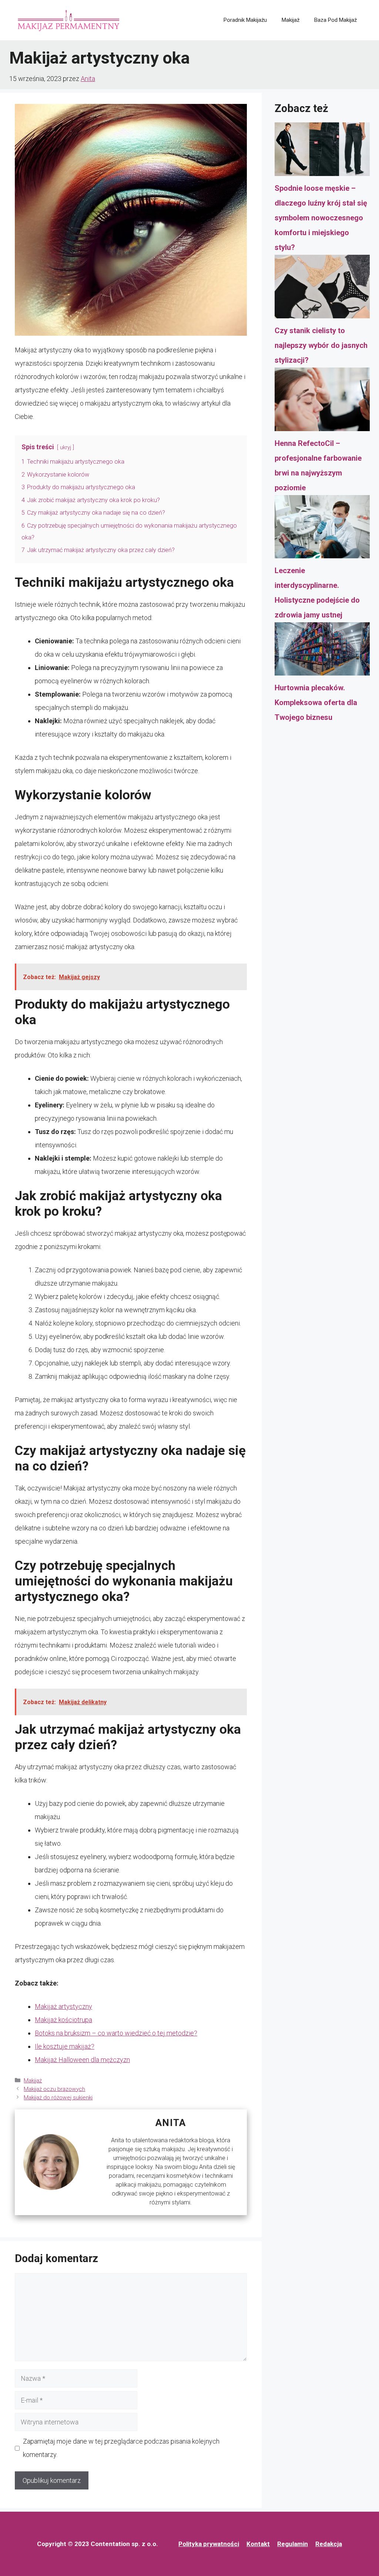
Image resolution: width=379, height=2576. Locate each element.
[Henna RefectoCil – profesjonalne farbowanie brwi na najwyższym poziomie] (322, 402)
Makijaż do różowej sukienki (58, 2098)
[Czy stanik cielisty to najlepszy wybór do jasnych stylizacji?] (322, 289)
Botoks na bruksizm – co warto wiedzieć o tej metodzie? (116, 2033)
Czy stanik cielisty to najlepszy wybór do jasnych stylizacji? (321, 345)
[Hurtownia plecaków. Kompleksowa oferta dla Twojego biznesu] (322, 651)
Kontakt (258, 2544)
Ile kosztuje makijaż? (65, 2046)
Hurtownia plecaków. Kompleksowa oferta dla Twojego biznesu (316, 703)
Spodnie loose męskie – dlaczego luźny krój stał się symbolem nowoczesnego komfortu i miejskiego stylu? (321, 218)
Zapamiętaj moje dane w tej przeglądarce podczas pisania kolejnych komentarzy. (121, 2448)
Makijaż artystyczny (63, 2006)
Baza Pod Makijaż (336, 20)
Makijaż (291, 20)
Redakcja (329, 2544)
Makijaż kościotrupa (63, 2020)
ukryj (66, 448)
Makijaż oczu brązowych (54, 2089)
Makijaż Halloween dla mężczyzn (82, 2060)
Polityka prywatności (209, 2544)
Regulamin (293, 2544)
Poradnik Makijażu (245, 20)
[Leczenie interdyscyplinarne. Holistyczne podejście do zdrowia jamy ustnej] (322, 529)
